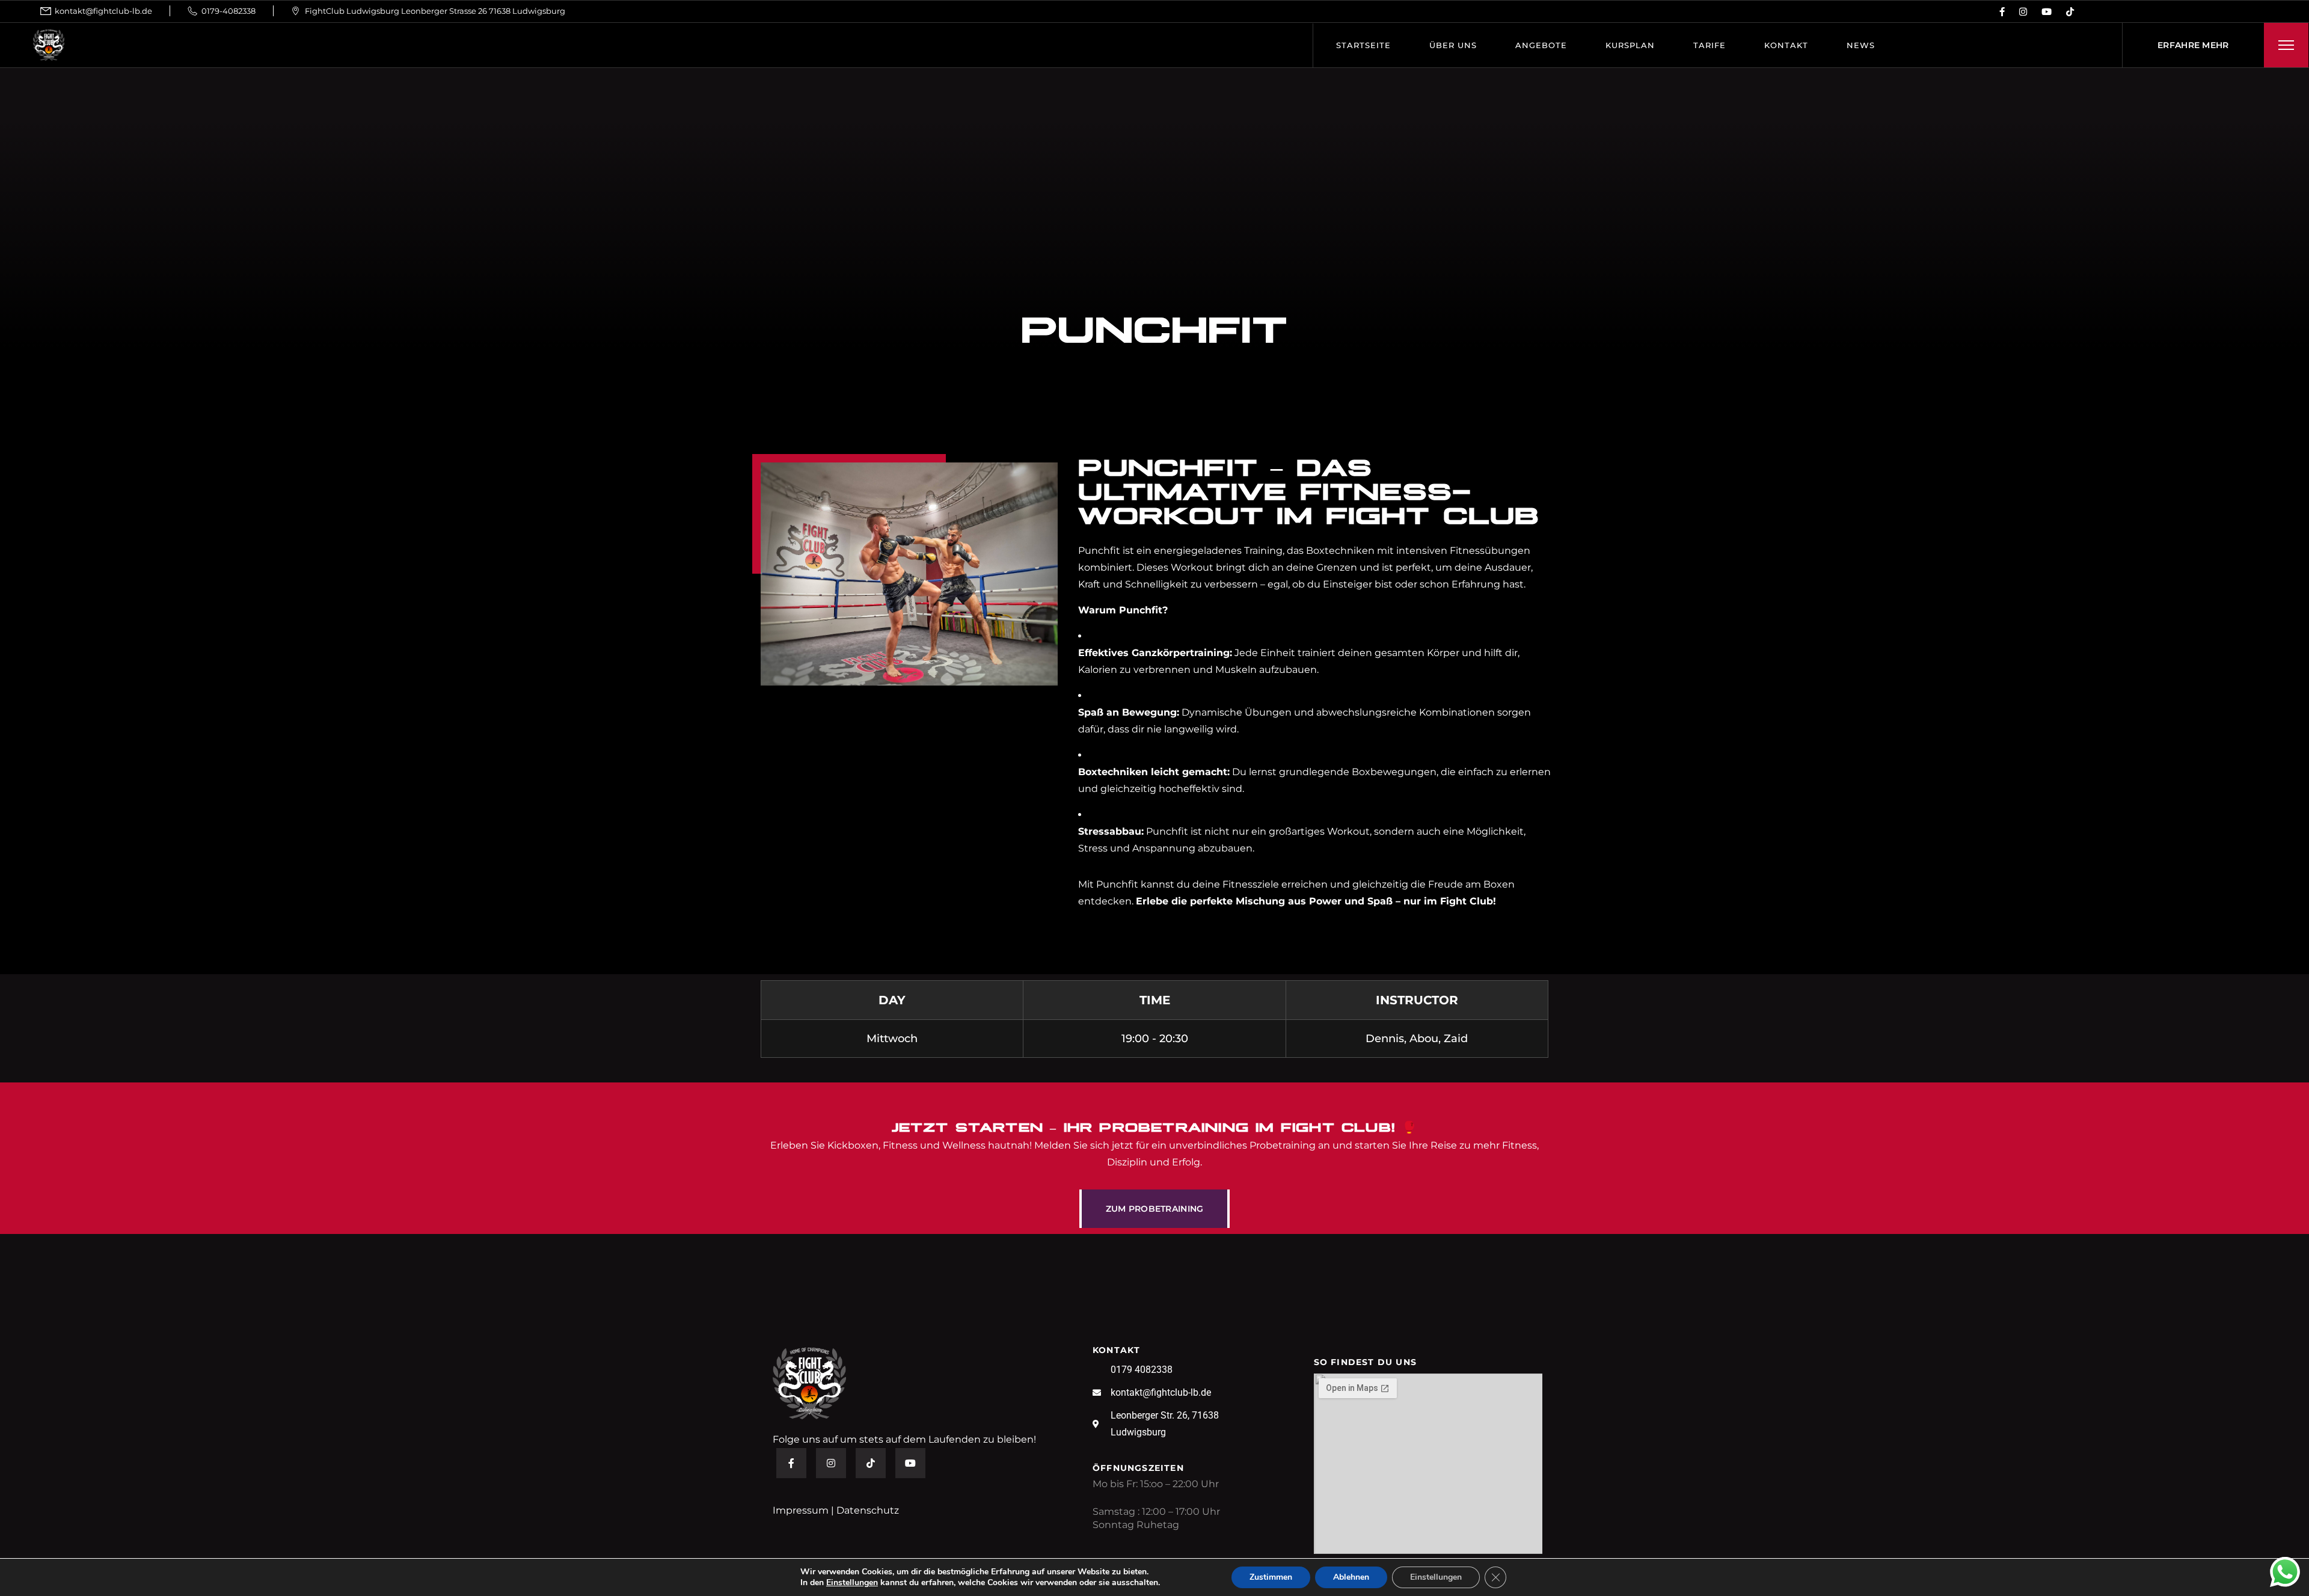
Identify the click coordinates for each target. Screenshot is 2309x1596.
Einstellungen (852, 1583)
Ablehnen (1351, 1577)
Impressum (801, 1510)
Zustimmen (1271, 1577)
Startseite (1363, 45)
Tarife (1710, 45)
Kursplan (1630, 45)
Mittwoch (892, 1039)
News (1861, 45)
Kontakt (1786, 45)
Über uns (1453, 45)
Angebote (1541, 45)
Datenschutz (868, 1510)
